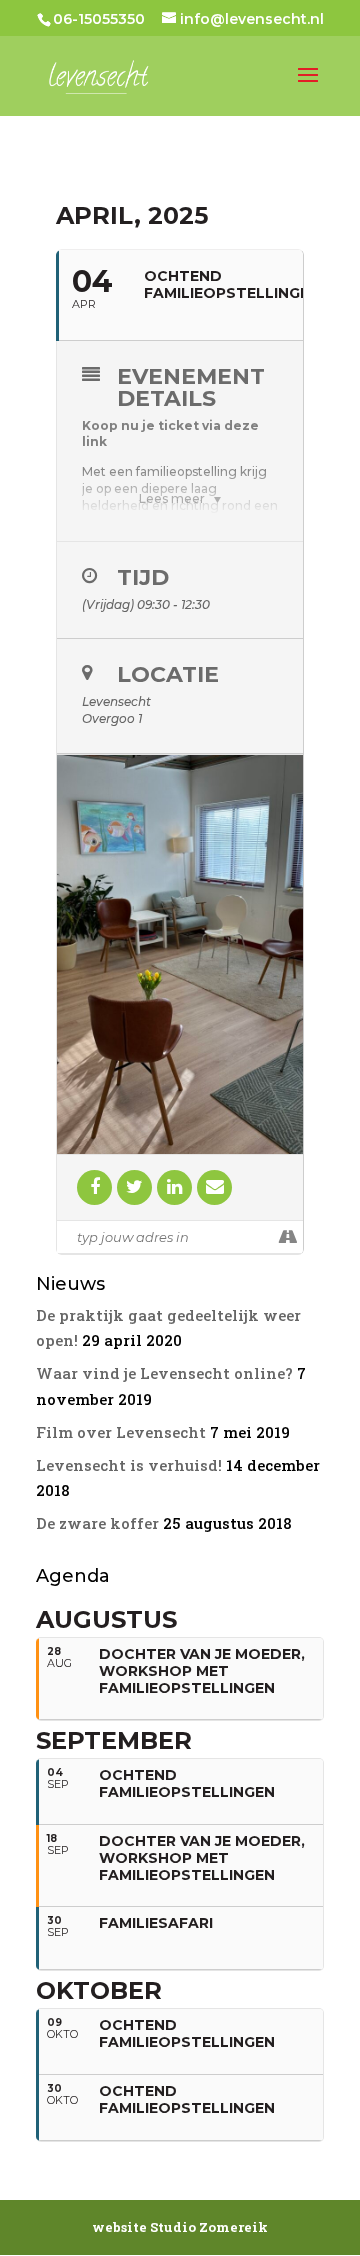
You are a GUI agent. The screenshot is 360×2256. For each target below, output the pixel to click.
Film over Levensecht (121, 1432)
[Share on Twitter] (134, 1187)
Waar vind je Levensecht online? (164, 1373)
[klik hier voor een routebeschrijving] (287, 1237)
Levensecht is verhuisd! (129, 1465)
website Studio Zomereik (180, 2227)
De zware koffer (97, 1523)
